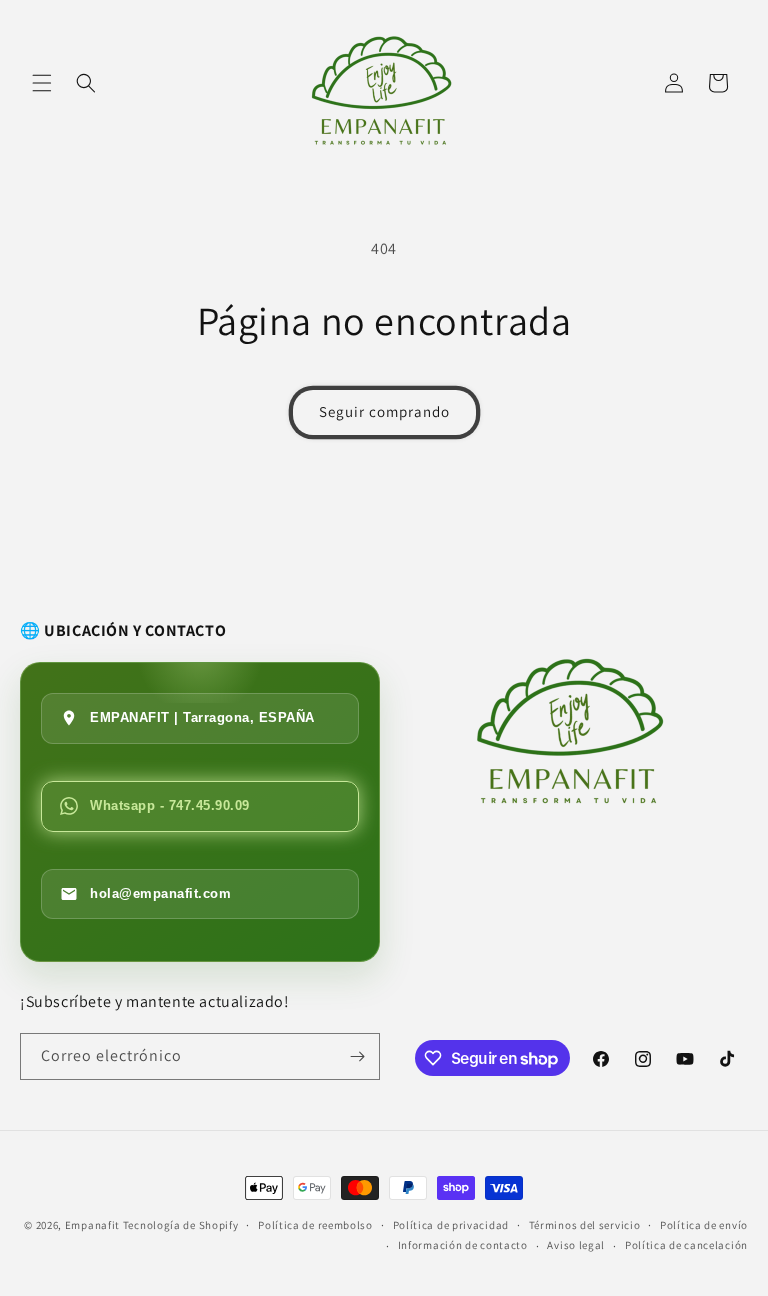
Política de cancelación (686, 1245)
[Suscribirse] (357, 1056)
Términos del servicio (585, 1225)
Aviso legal (576, 1245)
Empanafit (92, 1225)
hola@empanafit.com (160, 893)
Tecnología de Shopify (181, 1225)
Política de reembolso (315, 1225)
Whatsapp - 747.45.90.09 (170, 805)
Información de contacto (463, 1245)
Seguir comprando (384, 411)
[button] (42, 83)
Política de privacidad (451, 1225)
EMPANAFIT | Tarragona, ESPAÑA (202, 717)
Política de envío (704, 1225)
